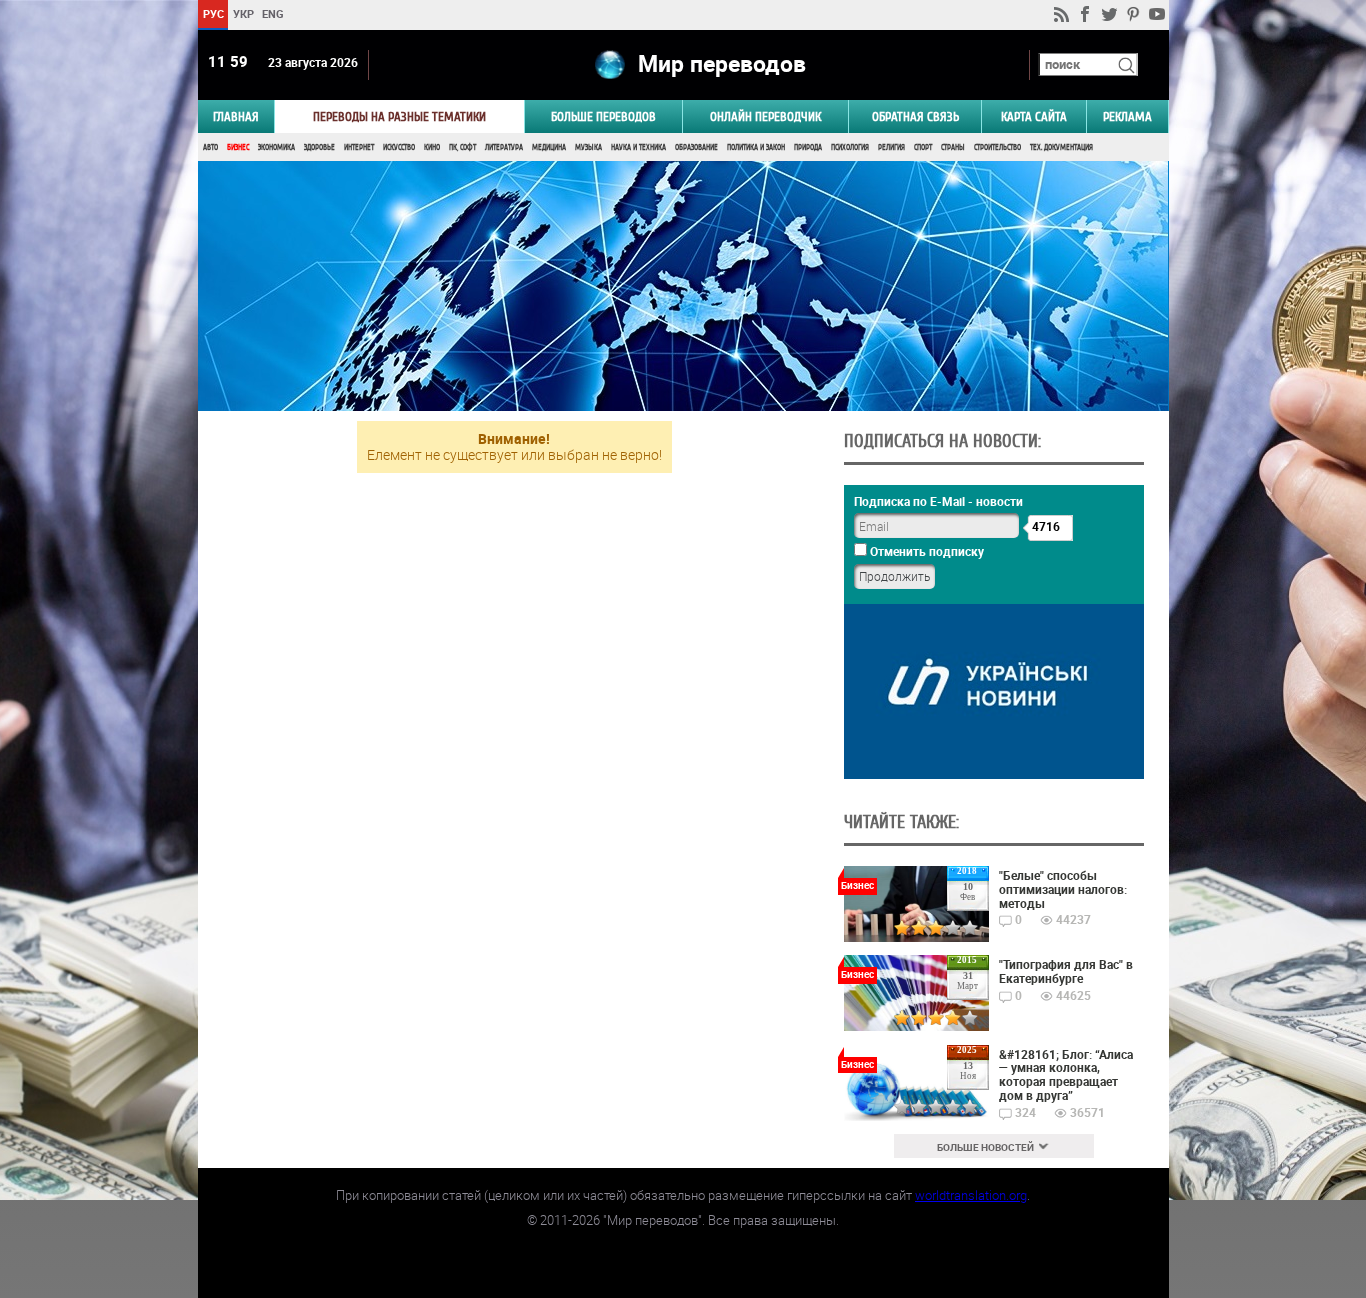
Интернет (359, 147)
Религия (891, 147)
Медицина (549, 147)
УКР (242, 13)
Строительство (997, 147)
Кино (432, 147)
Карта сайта (1034, 116)
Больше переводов (603, 116)
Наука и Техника (638, 147)
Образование (696, 147)
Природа (808, 147)
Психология (850, 147)
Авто (210, 147)
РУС (212, 13)
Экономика (276, 147)
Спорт (923, 147)
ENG (273, 13)
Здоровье (319, 147)
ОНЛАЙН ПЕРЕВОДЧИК (765, 116)
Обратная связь (915, 116)
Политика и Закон (756, 147)
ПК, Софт (462, 147)
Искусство (399, 147)
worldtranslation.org (971, 1195)
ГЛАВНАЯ (236, 116)
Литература (504, 147)
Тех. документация (1061, 147)
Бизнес (238, 147)
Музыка (588, 147)
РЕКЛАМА (1127, 116)
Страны (953, 147)
